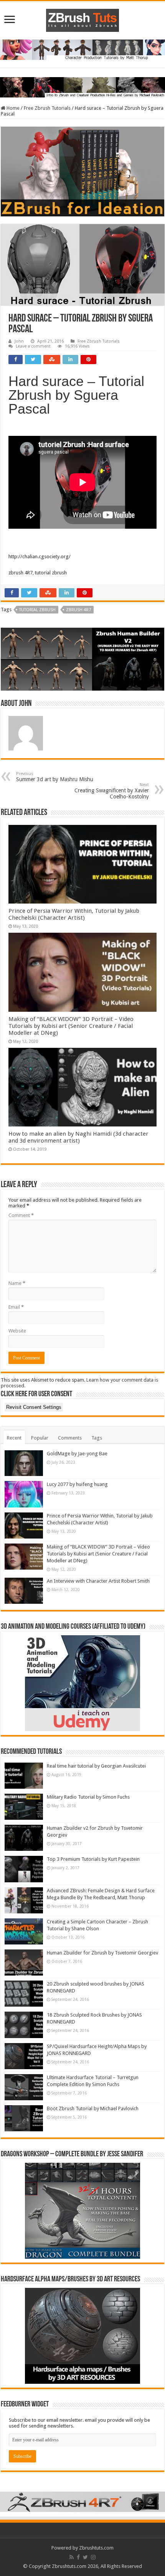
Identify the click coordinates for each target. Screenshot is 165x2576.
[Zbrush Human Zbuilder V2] (82, 659)
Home (12, 108)
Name (17, 1283)
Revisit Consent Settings (34, 1407)
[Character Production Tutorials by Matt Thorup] (82, 49)
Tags (97, 1438)
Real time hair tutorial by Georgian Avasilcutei (96, 1766)
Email (16, 1307)
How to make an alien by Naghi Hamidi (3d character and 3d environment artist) (78, 1137)
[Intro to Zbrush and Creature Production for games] (82, 87)
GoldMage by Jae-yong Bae (77, 1454)
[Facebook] (78, 2557)
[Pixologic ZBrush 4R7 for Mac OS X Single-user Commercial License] (82, 2501)
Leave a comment (33, 346)
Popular (40, 1438)
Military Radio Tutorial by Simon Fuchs (88, 1797)
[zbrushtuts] (82, 19)
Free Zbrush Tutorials (47, 108)
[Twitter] (85, 2557)
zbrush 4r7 (78, 610)
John (19, 341)
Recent (14, 1438)
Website (17, 1331)
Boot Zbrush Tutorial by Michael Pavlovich (93, 2108)
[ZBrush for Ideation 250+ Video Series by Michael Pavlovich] (82, 171)
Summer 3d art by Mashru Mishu (55, 777)
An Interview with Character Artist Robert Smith (98, 1581)
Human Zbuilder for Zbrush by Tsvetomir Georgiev (102, 1953)
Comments (70, 1438)
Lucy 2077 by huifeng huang (77, 1484)
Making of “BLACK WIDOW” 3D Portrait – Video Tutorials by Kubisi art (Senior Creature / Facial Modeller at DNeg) (71, 1026)
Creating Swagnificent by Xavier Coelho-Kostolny (112, 791)
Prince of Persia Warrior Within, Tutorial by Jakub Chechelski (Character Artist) (74, 914)
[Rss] (72, 2557)
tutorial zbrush (37, 610)
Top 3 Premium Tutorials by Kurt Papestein (93, 1859)
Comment (21, 1215)
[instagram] (93, 2557)
